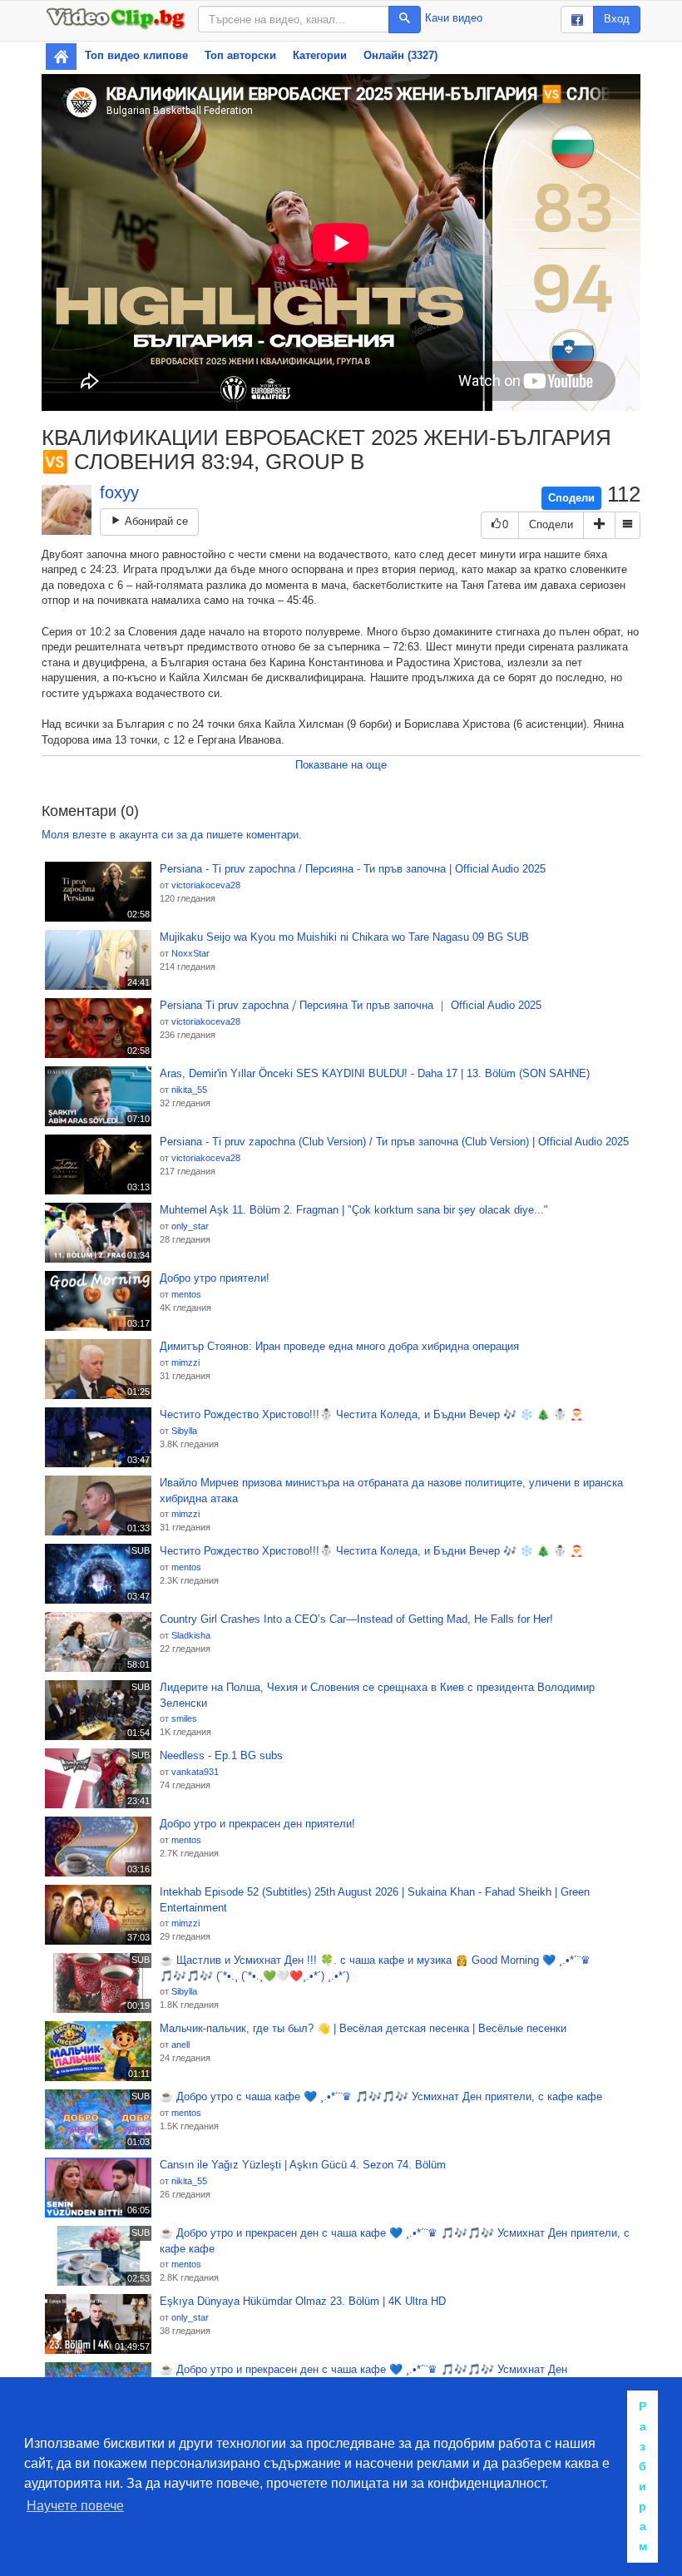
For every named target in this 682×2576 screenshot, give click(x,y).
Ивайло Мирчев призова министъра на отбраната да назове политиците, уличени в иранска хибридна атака (391, 1491)
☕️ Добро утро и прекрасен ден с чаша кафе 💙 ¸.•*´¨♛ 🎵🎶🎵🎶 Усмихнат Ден (363, 2369)
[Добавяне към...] (599, 525)
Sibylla (184, 1431)
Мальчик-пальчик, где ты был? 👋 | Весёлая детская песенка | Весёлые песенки (363, 2028)
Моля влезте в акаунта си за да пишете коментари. (172, 835)
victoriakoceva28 (206, 885)
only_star (190, 1226)
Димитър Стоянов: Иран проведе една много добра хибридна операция (339, 1346)
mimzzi (185, 1362)
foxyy (119, 492)
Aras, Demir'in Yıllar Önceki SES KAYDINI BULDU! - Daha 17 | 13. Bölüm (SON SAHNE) (375, 1073)
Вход (617, 19)
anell (180, 2044)
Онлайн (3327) (400, 55)
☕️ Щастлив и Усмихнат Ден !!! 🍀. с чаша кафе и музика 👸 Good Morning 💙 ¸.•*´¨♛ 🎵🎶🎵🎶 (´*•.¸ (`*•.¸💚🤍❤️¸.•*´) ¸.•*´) (375, 1968)
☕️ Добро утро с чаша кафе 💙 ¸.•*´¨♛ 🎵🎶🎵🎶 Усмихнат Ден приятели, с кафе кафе (381, 2096)
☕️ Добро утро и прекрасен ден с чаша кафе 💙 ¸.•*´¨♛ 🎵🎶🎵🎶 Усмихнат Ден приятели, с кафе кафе (395, 2241)
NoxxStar (190, 953)
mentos (186, 1294)
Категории (320, 55)
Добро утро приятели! (215, 1278)
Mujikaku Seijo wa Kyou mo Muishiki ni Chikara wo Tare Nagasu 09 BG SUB (344, 937)
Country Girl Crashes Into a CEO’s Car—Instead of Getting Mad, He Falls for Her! (356, 1619)
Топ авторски (240, 55)
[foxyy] (67, 510)
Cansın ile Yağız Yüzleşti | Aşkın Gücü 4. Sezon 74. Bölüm (303, 2165)
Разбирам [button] (643, 2476)
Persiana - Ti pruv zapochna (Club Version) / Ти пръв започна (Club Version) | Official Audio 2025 (394, 1142)
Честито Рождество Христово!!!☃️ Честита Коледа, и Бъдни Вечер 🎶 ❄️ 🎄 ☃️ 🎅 (371, 1414)
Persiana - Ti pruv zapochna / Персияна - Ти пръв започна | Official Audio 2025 (353, 869)
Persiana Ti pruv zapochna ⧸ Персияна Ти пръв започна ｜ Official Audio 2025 (351, 1005)
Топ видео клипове (136, 55)
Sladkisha (191, 1635)
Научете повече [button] (75, 2506)
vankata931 (195, 1772)
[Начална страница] (61, 57)
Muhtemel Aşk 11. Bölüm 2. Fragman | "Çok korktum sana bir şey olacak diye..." (354, 1210)
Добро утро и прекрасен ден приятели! (257, 1824)
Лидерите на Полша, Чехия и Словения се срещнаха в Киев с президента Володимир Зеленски (377, 1695)
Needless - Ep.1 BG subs (221, 1755)
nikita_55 (189, 1090)
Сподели (571, 498)
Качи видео (454, 18)
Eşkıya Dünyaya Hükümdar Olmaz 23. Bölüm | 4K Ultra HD (303, 2301)
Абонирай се (155, 521)
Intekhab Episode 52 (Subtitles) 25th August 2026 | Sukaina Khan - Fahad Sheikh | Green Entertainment (375, 1900)
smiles (184, 1718)
